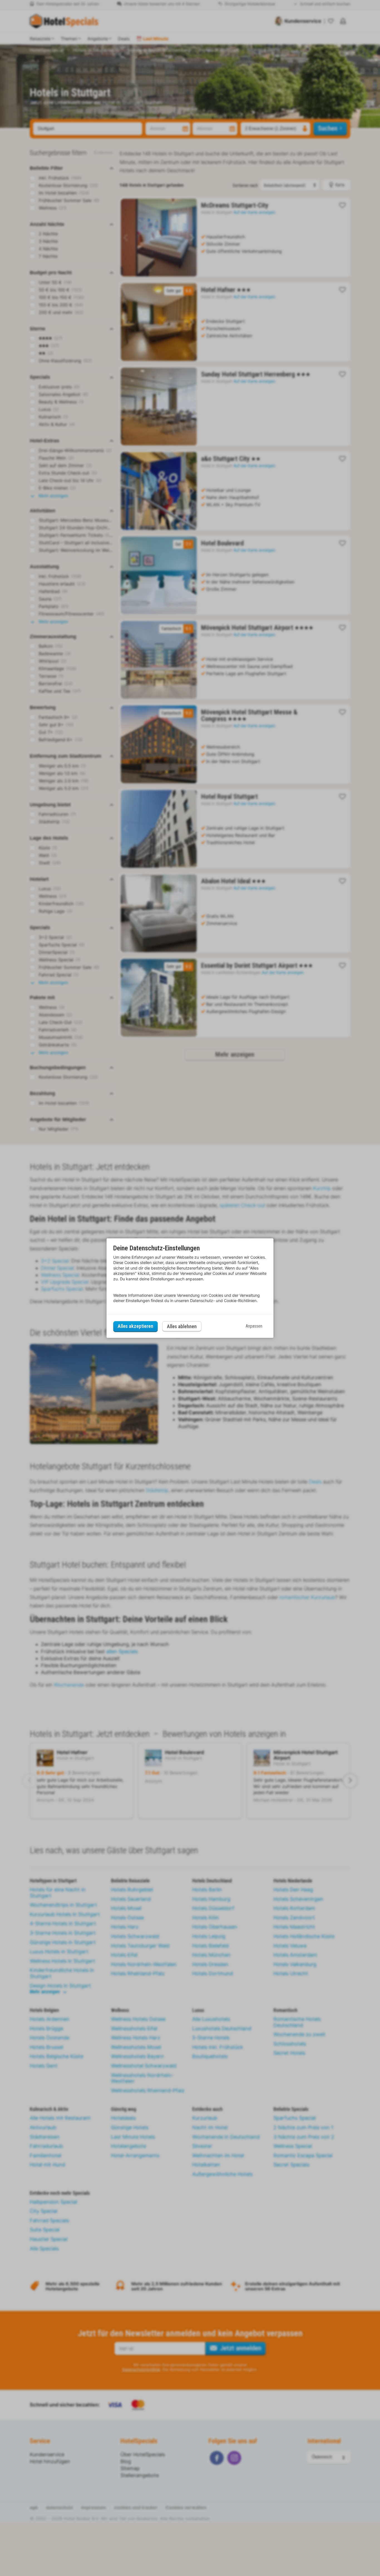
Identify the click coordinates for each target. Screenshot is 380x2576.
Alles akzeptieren (135, 1326)
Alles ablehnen (182, 1326)
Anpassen (254, 1326)
